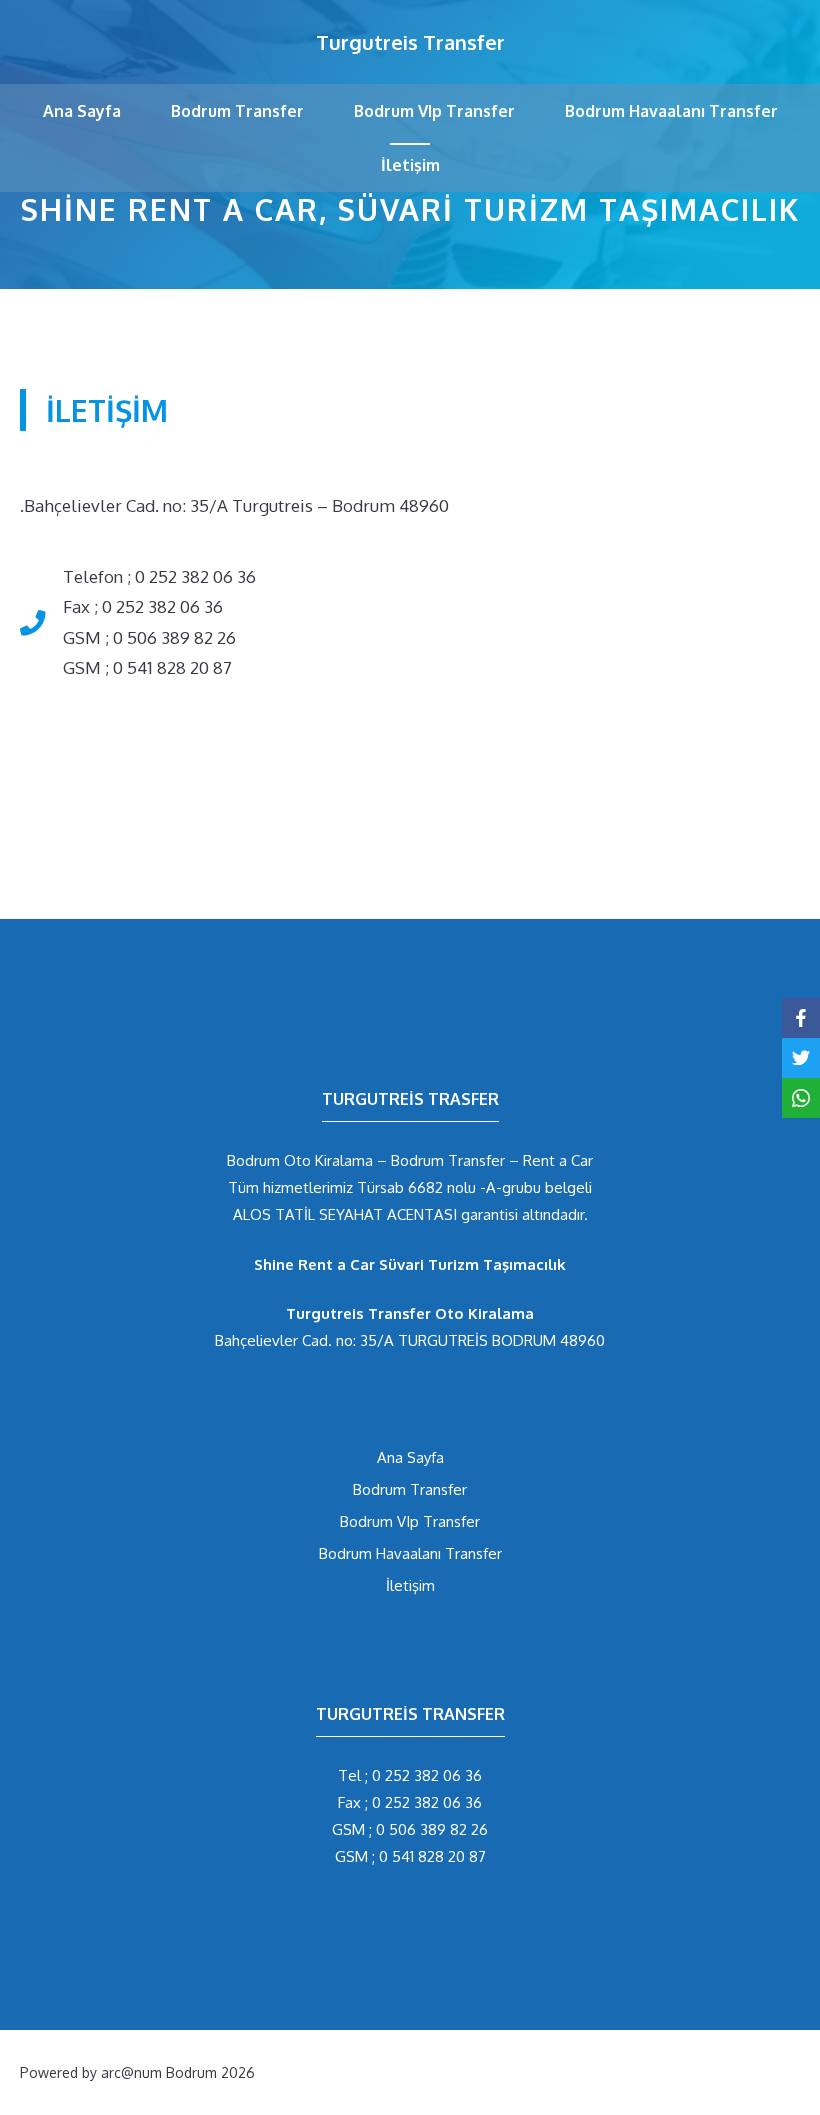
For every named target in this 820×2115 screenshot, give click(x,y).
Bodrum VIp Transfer (434, 111)
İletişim (410, 165)
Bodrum (191, 2072)
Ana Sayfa (82, 111)
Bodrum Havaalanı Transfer (671, 111)
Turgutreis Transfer (410, 42)
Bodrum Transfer (237, 111)
